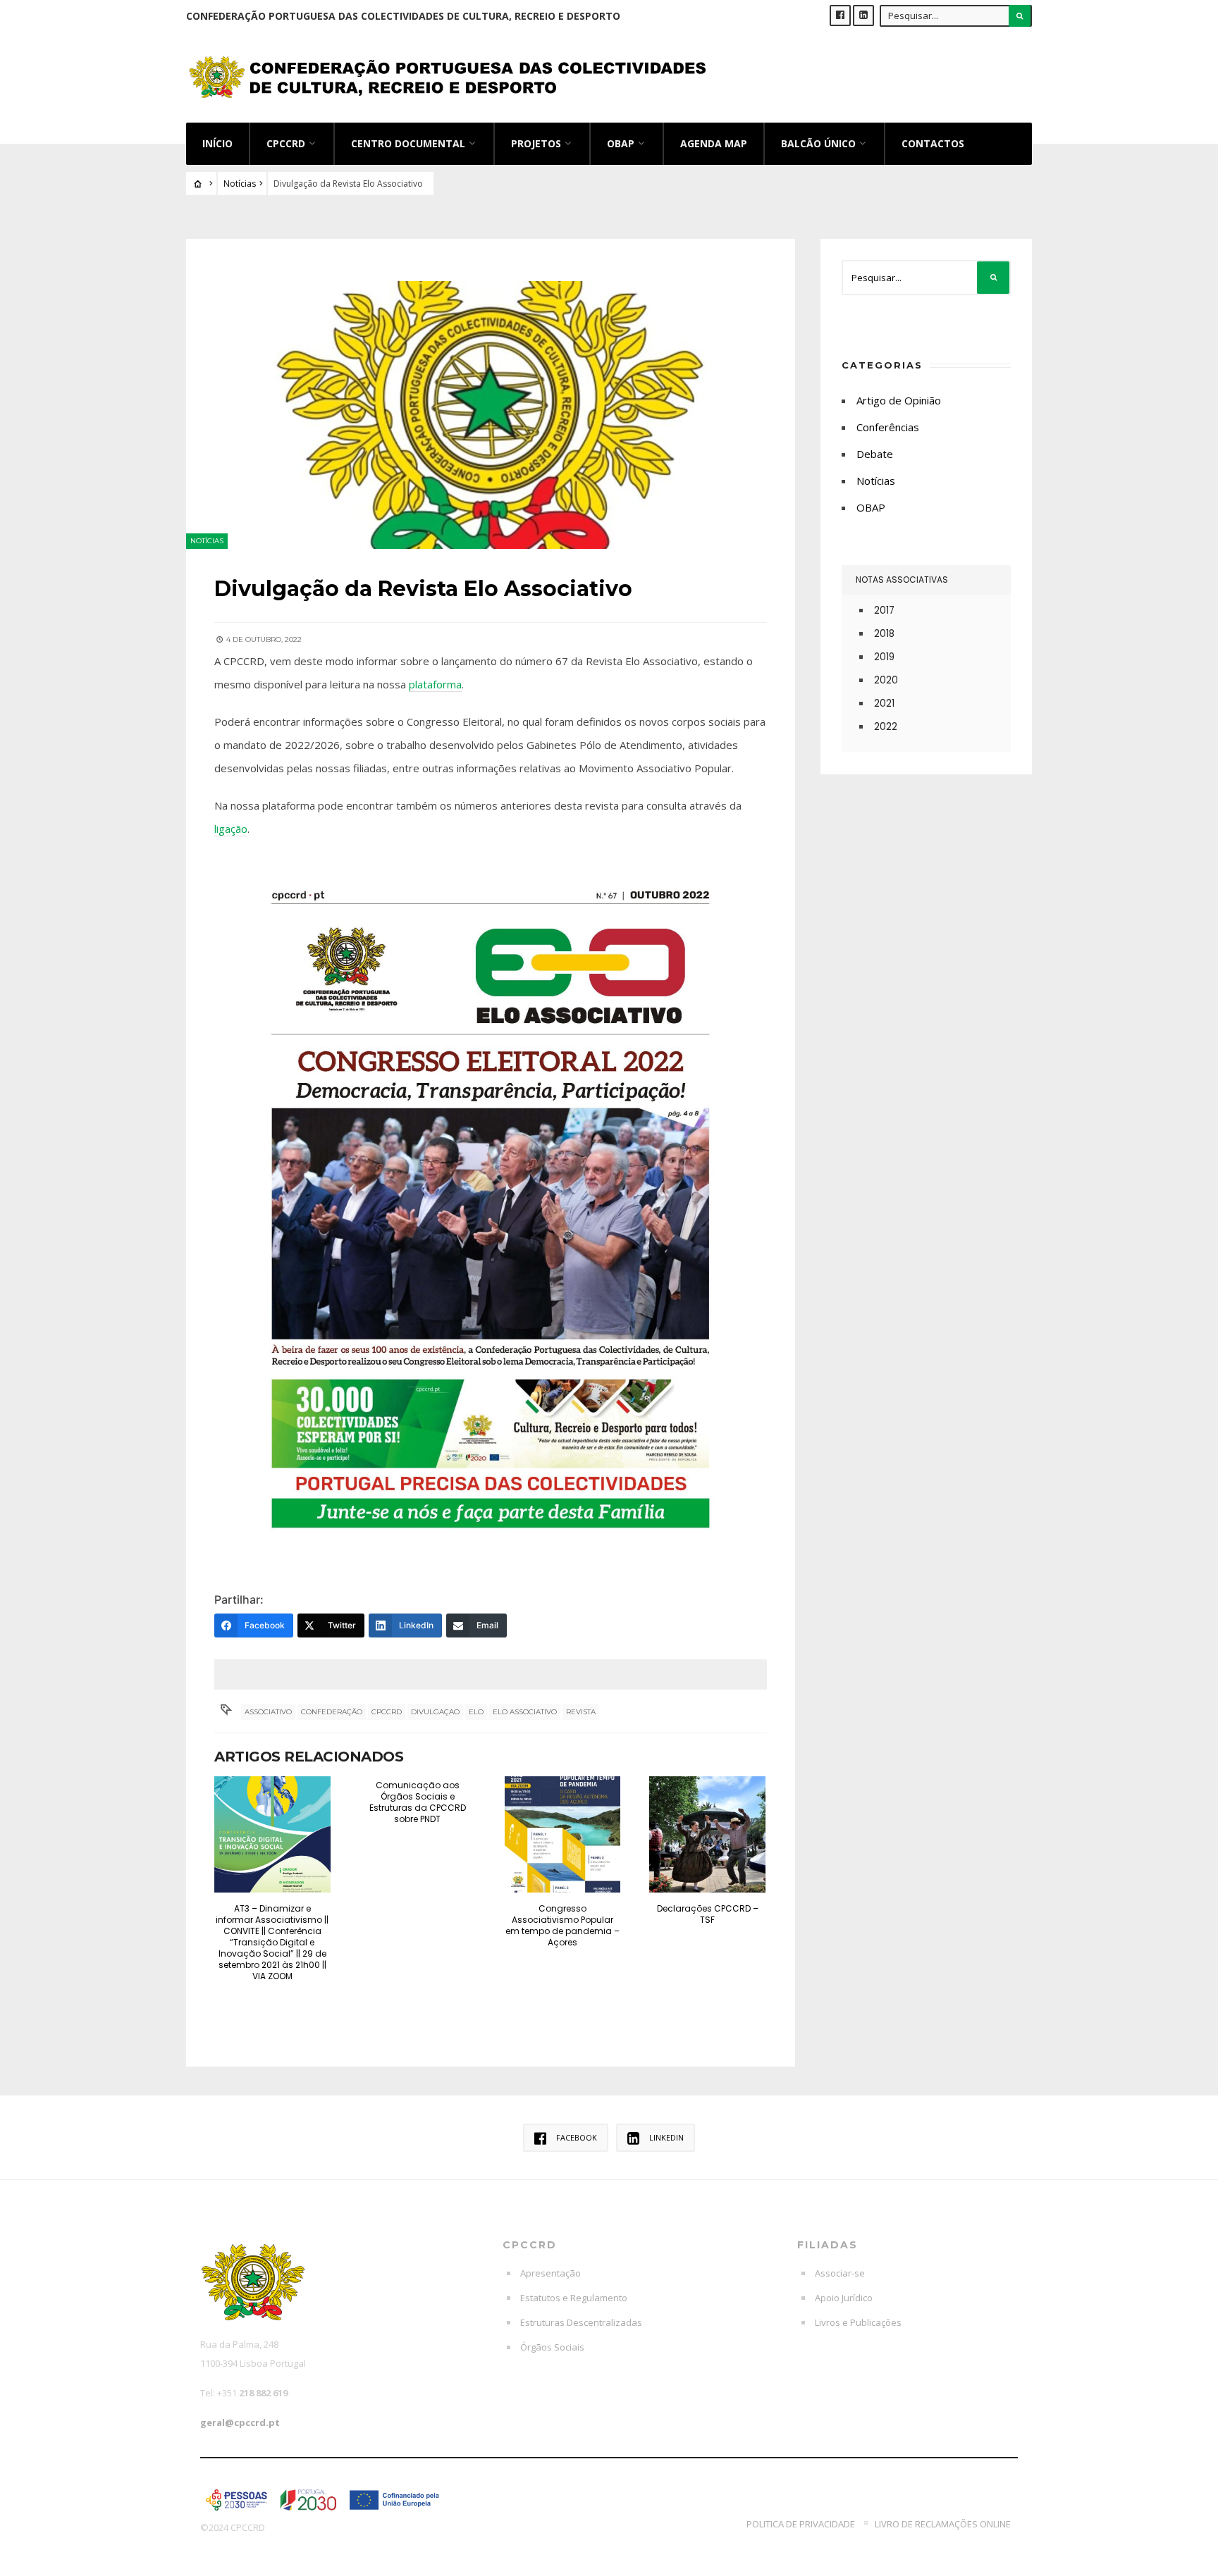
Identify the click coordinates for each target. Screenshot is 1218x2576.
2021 (884, 704)
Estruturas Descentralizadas (581, 2322)
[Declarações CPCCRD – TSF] (707, 1834)
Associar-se (840, 2273)
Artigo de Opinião (899, 400)
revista (581, 1712)
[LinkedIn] (863, 16)
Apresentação (550, 2273)
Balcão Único (818, 143)
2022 (886, 727)
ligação (231, 829)
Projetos (536, 143)
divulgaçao (435, 1712)
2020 (886, 680)
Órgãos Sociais (552, 2347)
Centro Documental (408, 143)
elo (476, 1712)
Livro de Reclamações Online (943, 2524)
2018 (884, 634)
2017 (884, 611)
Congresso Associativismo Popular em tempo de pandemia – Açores (562, 1925)
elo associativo (525, 1712)
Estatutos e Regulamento (574, 2298)
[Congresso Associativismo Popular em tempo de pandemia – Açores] (563, 1834)
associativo (268, 1712)
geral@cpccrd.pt (240, 2422)
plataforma (435, 684)
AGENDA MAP (714, 143)
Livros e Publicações (858, 2322)
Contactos (933, 143)
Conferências (888, 427)
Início (217, 143)
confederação (332, 1712)
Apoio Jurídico (844, 2298)
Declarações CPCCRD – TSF (708, 1914)
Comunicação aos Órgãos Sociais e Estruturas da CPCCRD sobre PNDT (418, 1802)
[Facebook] (840, 16)
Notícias (240, 184)
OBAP (621, 143)
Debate (875, 454)
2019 (884, 657)
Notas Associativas (902, 580)
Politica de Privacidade (801, 2524)
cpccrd (387, 1712)
